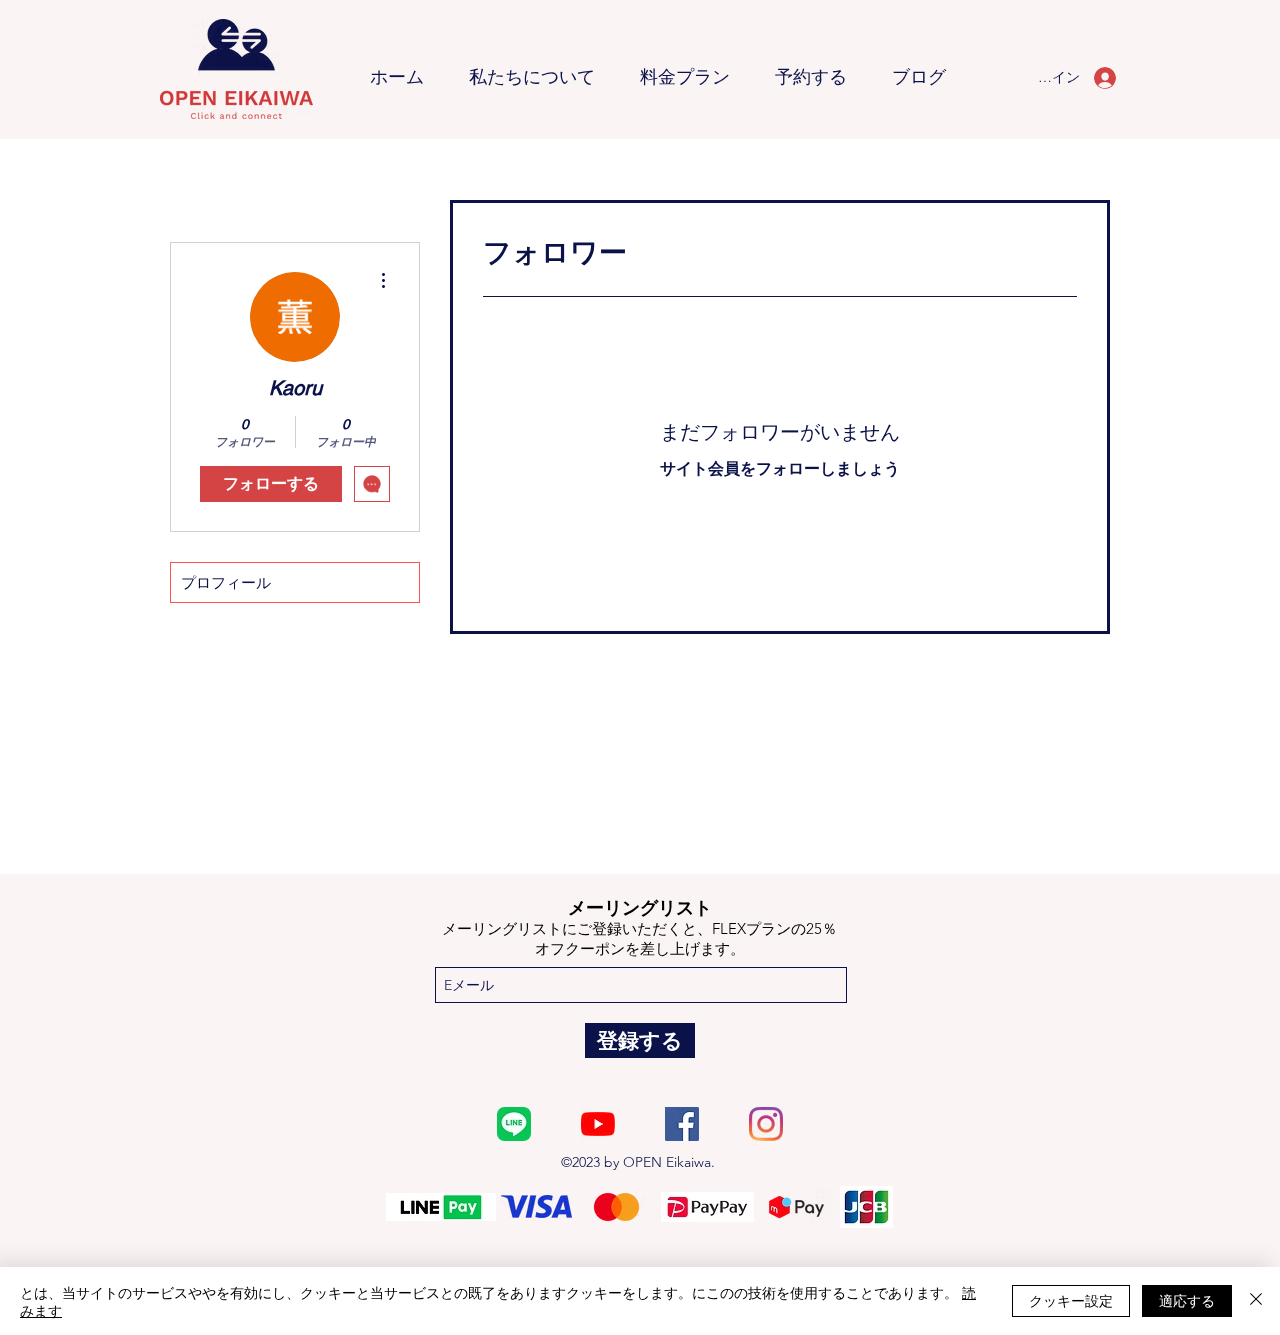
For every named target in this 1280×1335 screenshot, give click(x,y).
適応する (1187, 1300)
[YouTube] (598, 1124)
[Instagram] (766, 1124)
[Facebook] (682, 1124)
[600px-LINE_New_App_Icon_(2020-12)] (514, 1124)
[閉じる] (1256, 1301)
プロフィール (226, 582)
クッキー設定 (1071, 1300)
